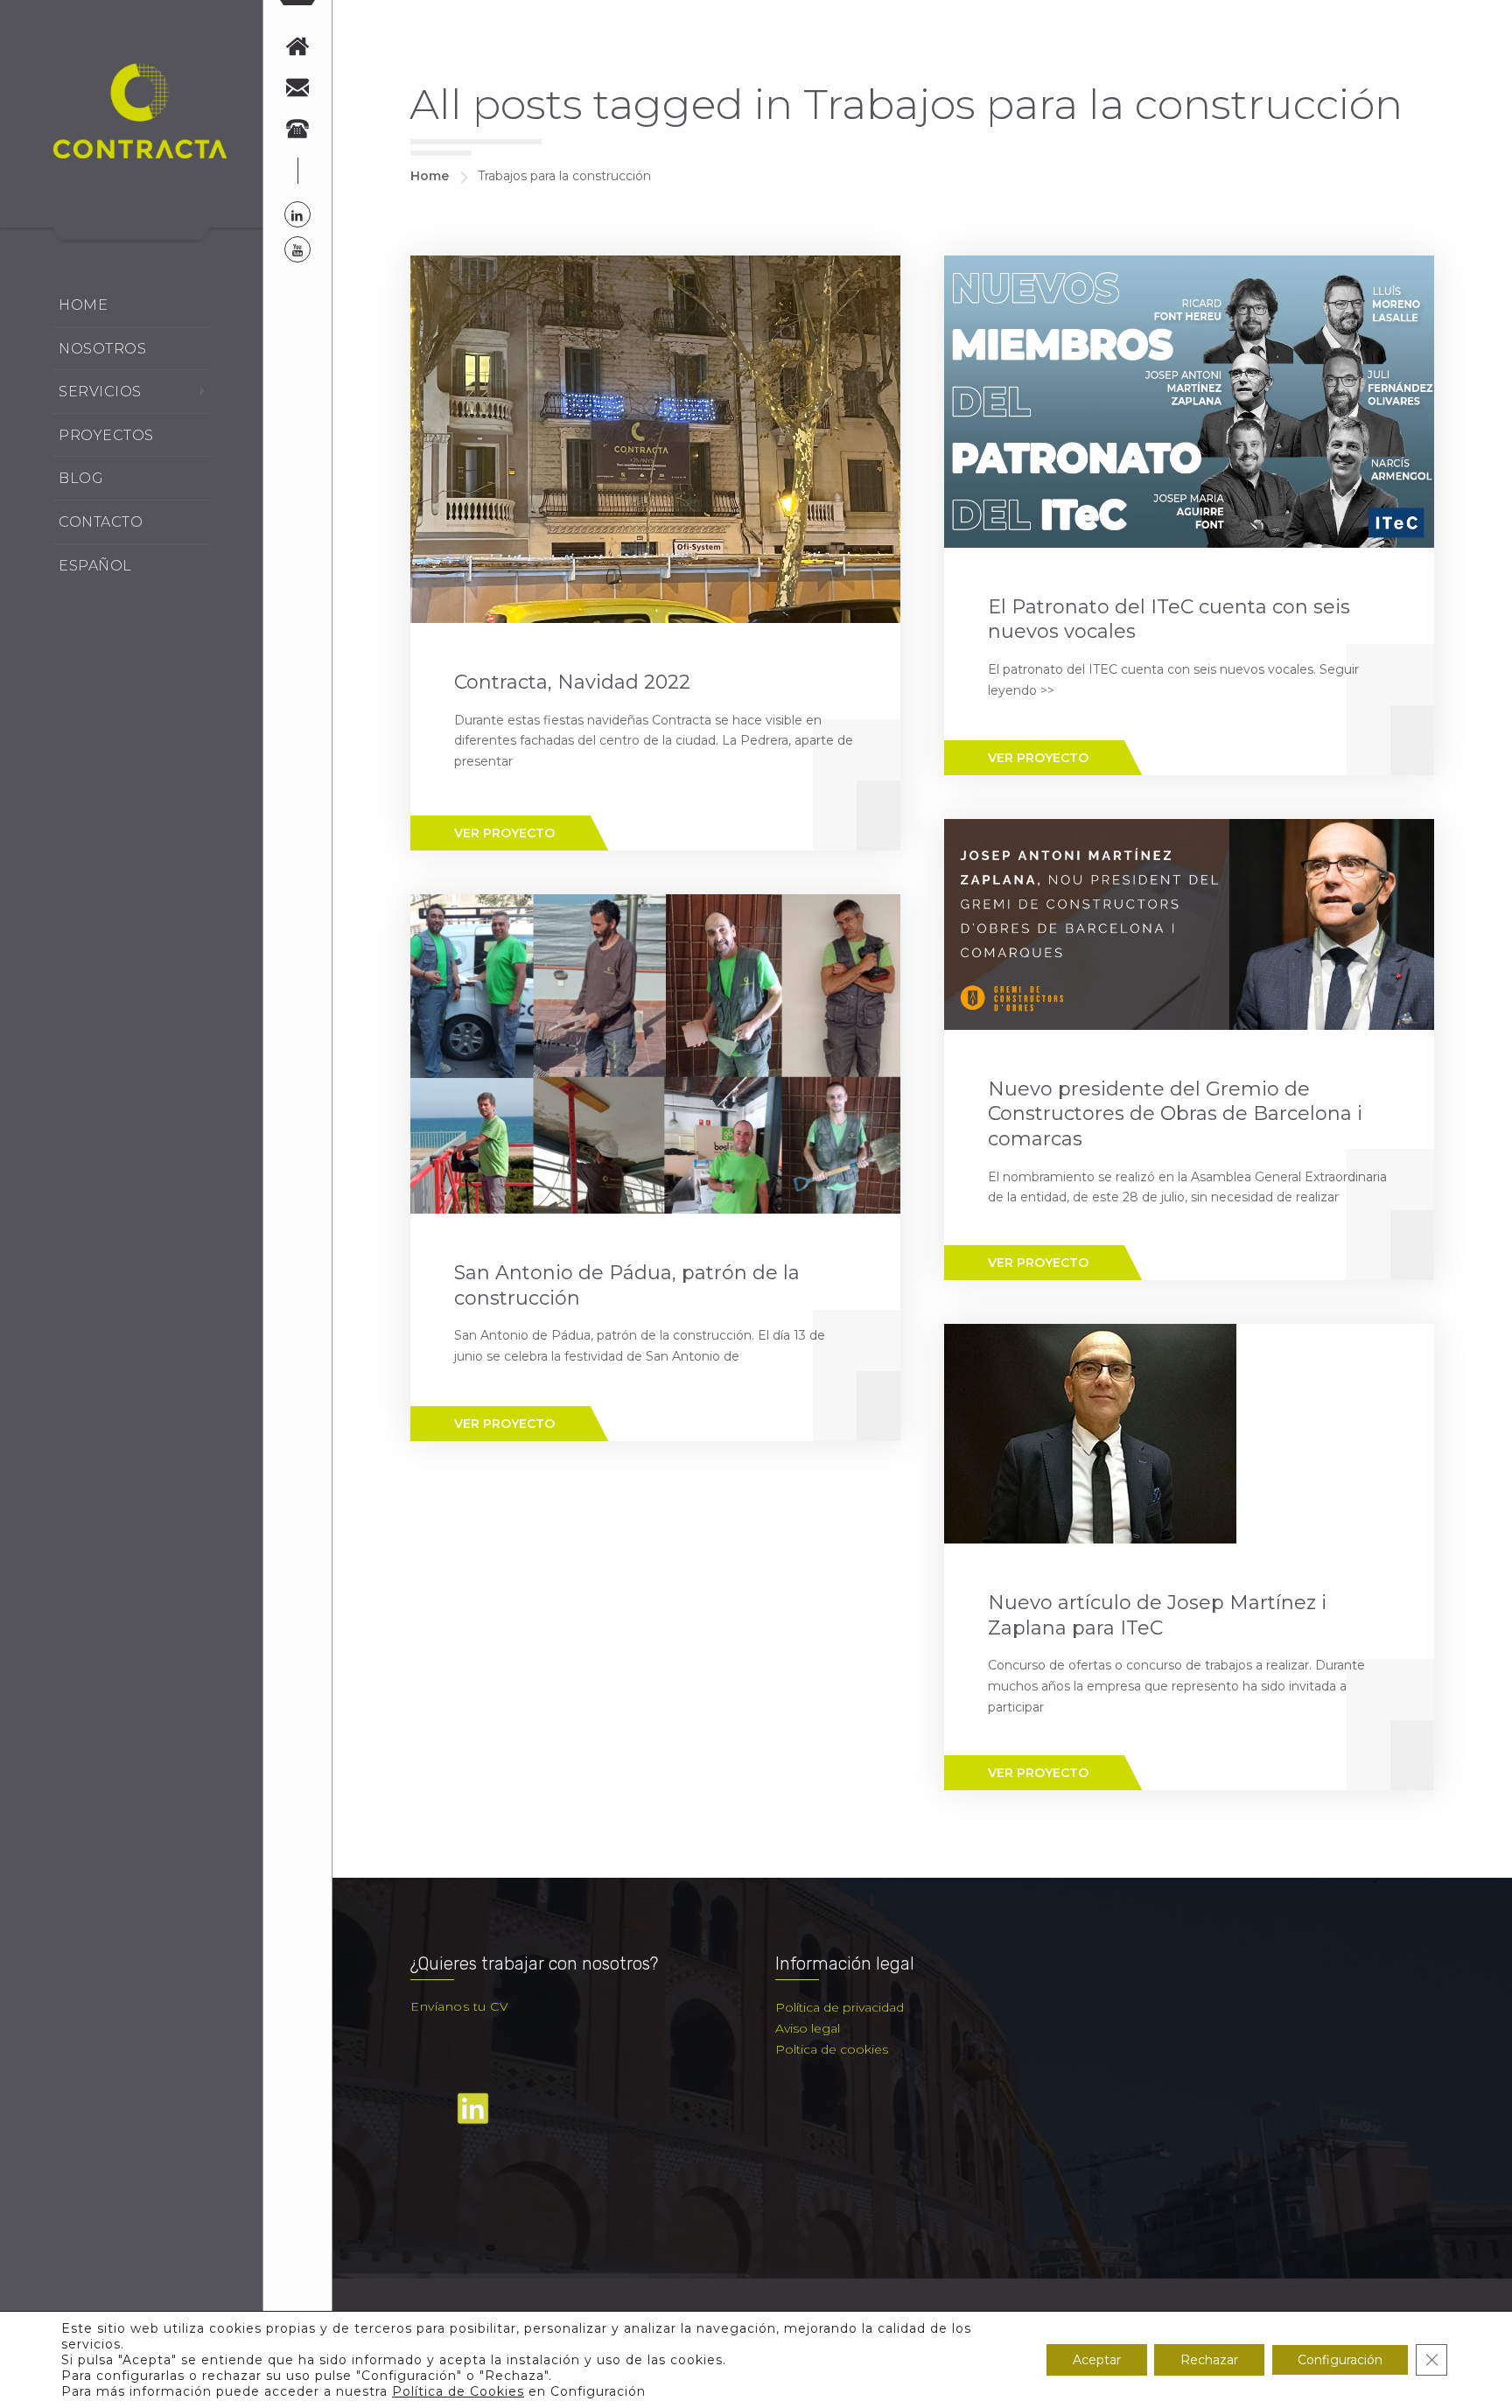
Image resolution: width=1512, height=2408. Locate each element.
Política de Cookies (458, 2391)
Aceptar (1097, 2360)
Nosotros (102, 349)
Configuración (1340, 2360)
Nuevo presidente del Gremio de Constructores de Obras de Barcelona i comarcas (1175, 1114)
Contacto (101, 522)
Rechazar (1209, 2360)
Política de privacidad (840, 2007)
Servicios (100, 392)
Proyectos (106, 435)
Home (83, 305)
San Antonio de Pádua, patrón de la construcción (627, 1285)
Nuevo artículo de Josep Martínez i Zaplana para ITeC (1157, 1615)
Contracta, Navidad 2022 (572, 682)
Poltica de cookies (832, 2049)
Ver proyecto (504, 833)
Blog (81, 478)
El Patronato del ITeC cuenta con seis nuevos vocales (1169, 619)
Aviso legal (808, 2028)
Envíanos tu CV (459, 2006)
